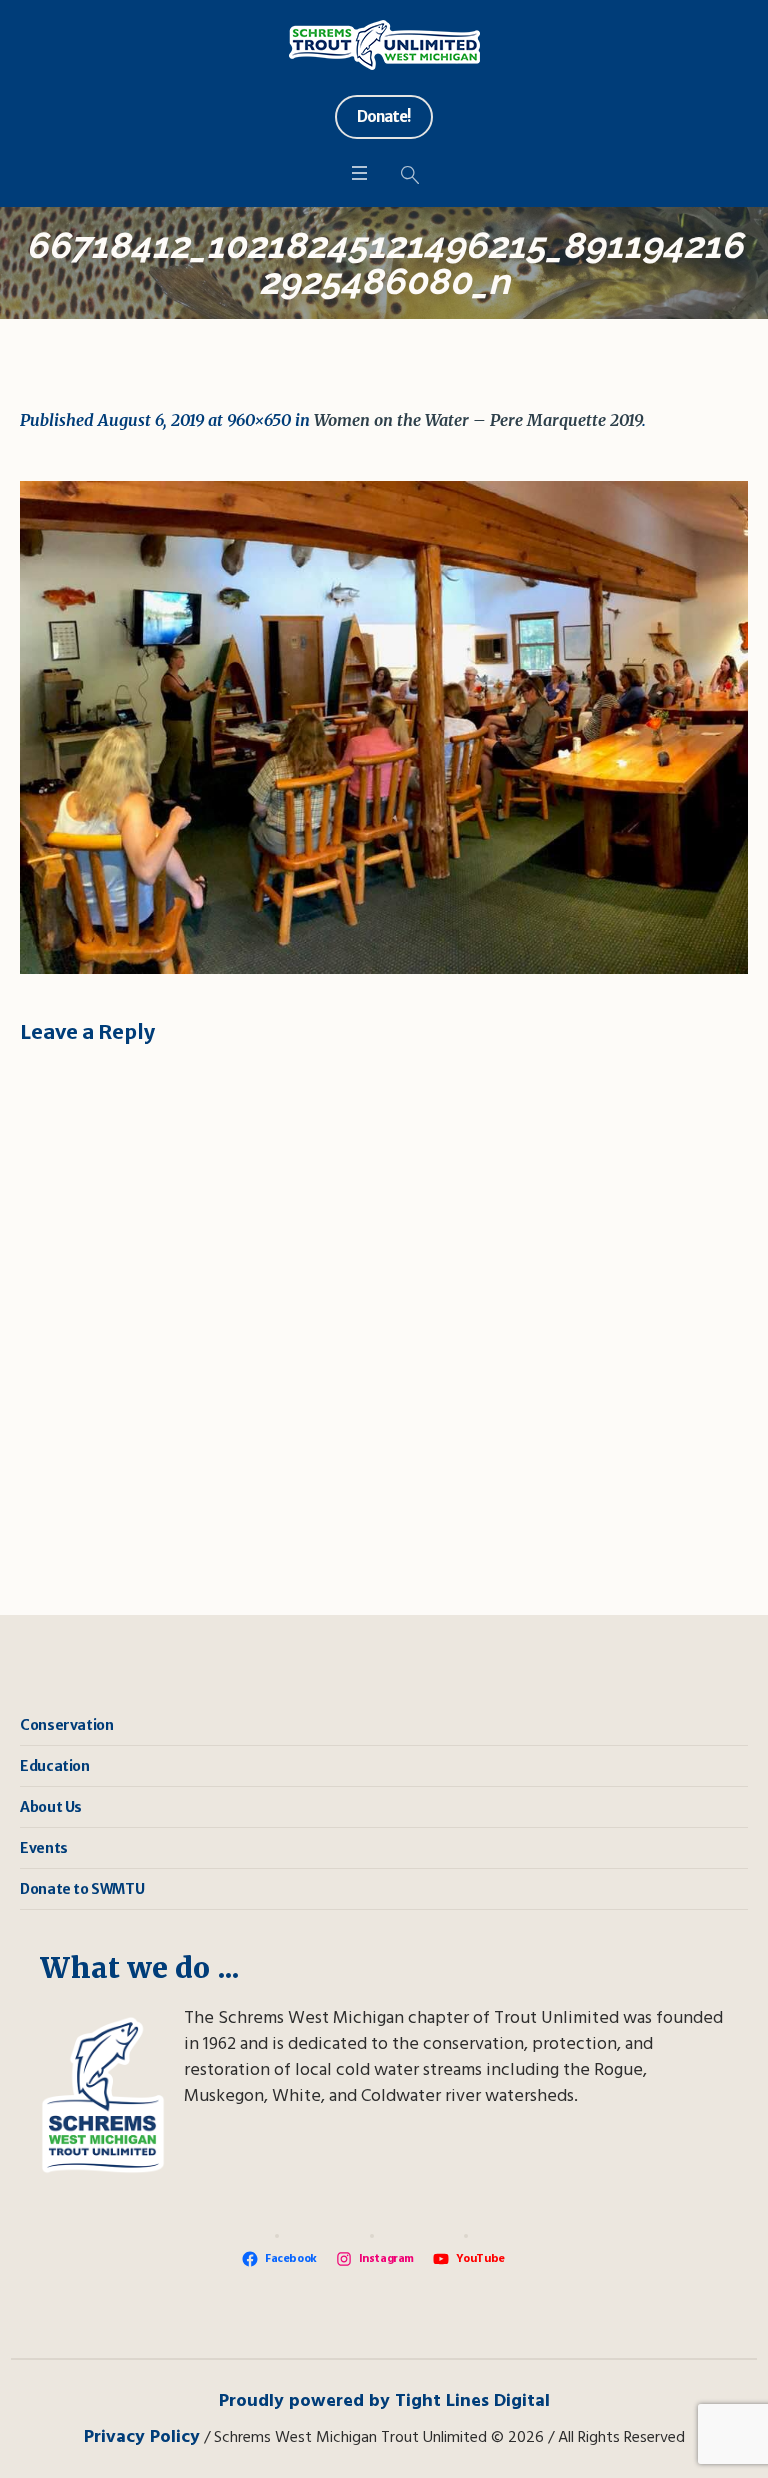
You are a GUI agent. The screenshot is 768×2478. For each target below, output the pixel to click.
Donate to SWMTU (82, 1889)
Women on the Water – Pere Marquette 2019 (478, 420)
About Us (51, 1807)
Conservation (66, 1725)
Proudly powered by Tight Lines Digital (384, 2401)
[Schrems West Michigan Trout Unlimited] (384, 45)
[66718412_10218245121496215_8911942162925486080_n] (384, 727)
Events (44, 1848)
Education (54, 1766)
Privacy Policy (142, 2437)
